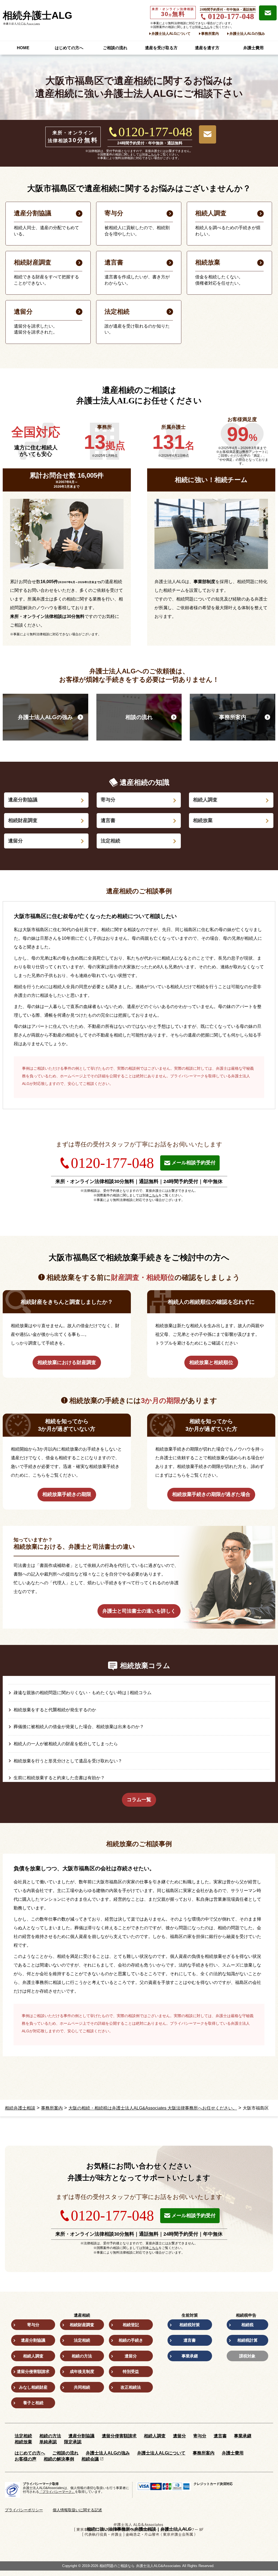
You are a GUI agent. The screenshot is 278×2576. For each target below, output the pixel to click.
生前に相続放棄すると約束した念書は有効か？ (59, 1778)
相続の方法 (82, 2356)
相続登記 (131, 2325)
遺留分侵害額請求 (33, 2371)
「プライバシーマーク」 (57, 2492)
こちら (205, 27)
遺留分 (15, 841)
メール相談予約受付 (194, 1163)
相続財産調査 (23, 820)
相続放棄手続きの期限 (67, 1494)
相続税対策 (190, 2325)
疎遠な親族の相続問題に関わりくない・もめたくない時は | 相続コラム (83, 1693)
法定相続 (110, 841)
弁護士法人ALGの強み (247, 34)
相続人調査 (205, 800)
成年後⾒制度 (82, 2371)
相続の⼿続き (131, 2340)
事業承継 (190, 2356)
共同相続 (82, 2387)
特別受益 (131, 2371)
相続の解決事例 (59, 2459)
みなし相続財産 (33, 2387)
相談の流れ (139, 717)
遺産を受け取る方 (161, 48)
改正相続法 (131, 2387)
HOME (23, 48)
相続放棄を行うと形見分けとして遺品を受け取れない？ (68, 1761)
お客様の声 (26, 2459)
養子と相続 (33, 2403)
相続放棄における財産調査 (67, 1362)
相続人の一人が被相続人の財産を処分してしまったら (66, 1744)
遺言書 (108, 820)
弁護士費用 (253, 48)
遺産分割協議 (23, 800)
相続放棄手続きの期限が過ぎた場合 (211, 1494)
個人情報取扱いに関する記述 (77, 2510)
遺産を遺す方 (207, 48)
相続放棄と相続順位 (211, 1362)
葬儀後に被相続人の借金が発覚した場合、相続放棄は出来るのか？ (79, 1727)
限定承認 (73, 2442)
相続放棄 (203, 820)
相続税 (247, 2325)
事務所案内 (210, 34)
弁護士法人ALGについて (171, 34)
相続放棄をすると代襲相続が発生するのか (55, 1710)
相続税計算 (247, 2340)
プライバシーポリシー (24, 2510)
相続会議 (90, 2459)
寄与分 (108, 800)
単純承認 (48, 2442)
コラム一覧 (139, 1800)
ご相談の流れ (115, 48)
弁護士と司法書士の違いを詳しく (139, 1611)
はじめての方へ (69, 48)
